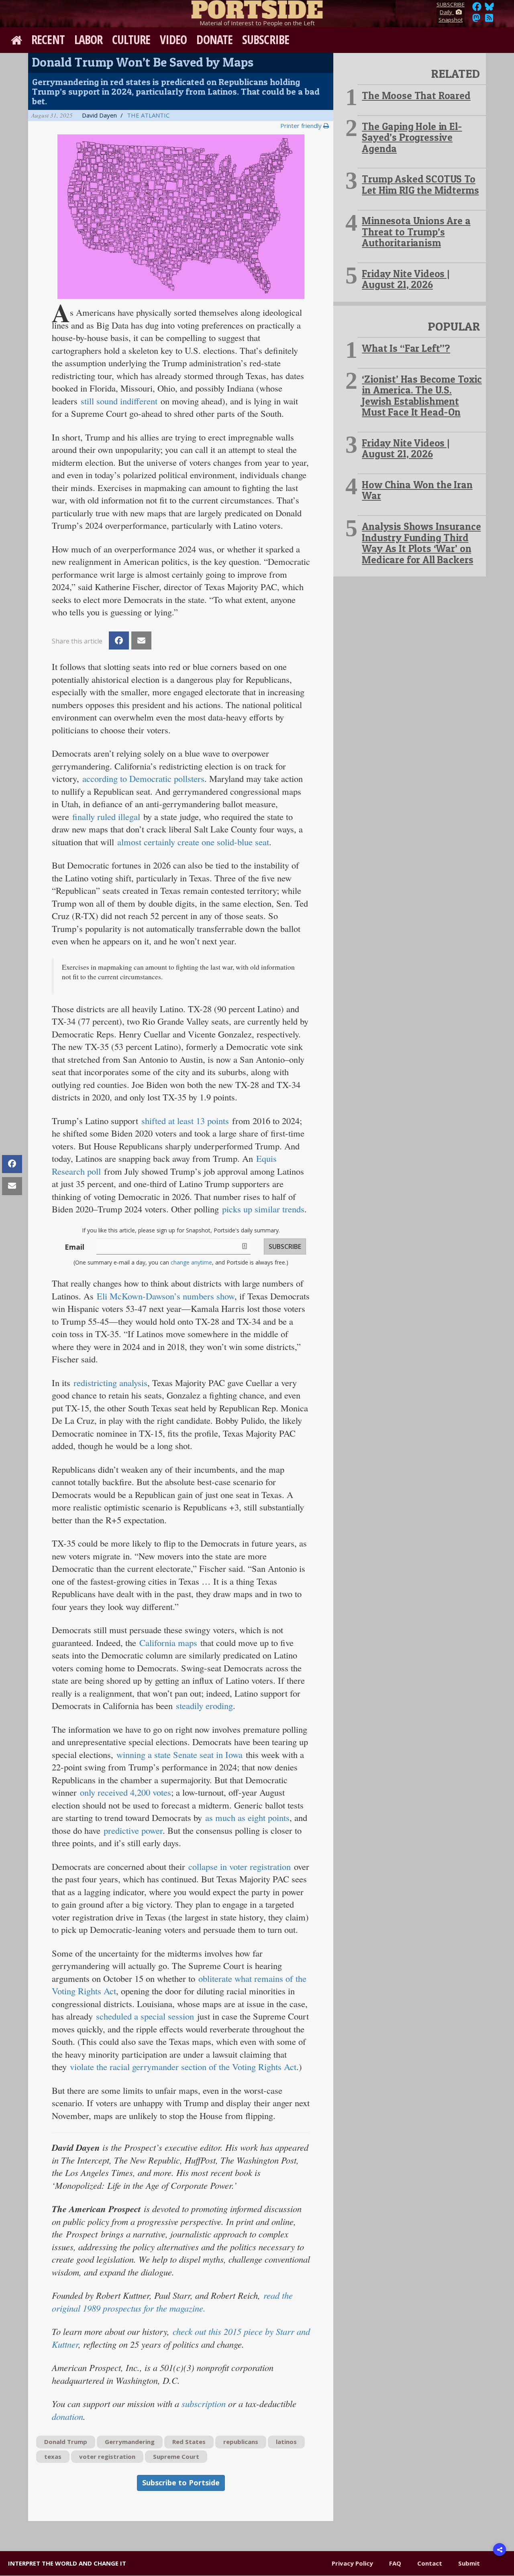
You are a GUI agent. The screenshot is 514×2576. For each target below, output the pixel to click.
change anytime (191, 1262)
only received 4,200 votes (125, 1792)
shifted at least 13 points (185, 1121)
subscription (204, 2403)
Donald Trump (66, 2442)
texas (53, 2456)
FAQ (395, 2563)
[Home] (257, 8)
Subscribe (266, 40)
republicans (241, 2442)
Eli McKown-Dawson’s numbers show (166, 1296)
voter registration (107, 2456)
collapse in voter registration (240, 1866)
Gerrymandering (130, 2442)
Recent (48, 40)
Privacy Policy (352, 2563)
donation (67, 2416)
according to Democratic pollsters (143, 778)
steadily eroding (204, 1705)
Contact (430, 2563)
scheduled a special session (145, 2016)
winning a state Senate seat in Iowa (179, 1754)
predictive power (133, 1830)
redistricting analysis (110, 1382)
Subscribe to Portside (181, 2483)
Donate (214, 40)
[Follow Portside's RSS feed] (489, 20)
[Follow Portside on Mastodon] (476, 20)
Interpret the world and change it (67, 2563)
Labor (89, 40)
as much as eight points (247, 1817)
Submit (469, 2563)
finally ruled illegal (106, 816)
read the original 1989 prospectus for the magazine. (172, 2302)
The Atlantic (148, 115)
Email (74, 1247)
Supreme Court (176, 2456)
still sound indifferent (119, 401)
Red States (189, 2442)
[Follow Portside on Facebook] (477, 9)
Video (173, 40)
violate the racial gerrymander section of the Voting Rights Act (183, 2066)
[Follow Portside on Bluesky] (490, 9)
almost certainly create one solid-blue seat (193, 842)
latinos (286, 2442)
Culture (131, 40)
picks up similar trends (263, 1209)
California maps (168, 1642)
